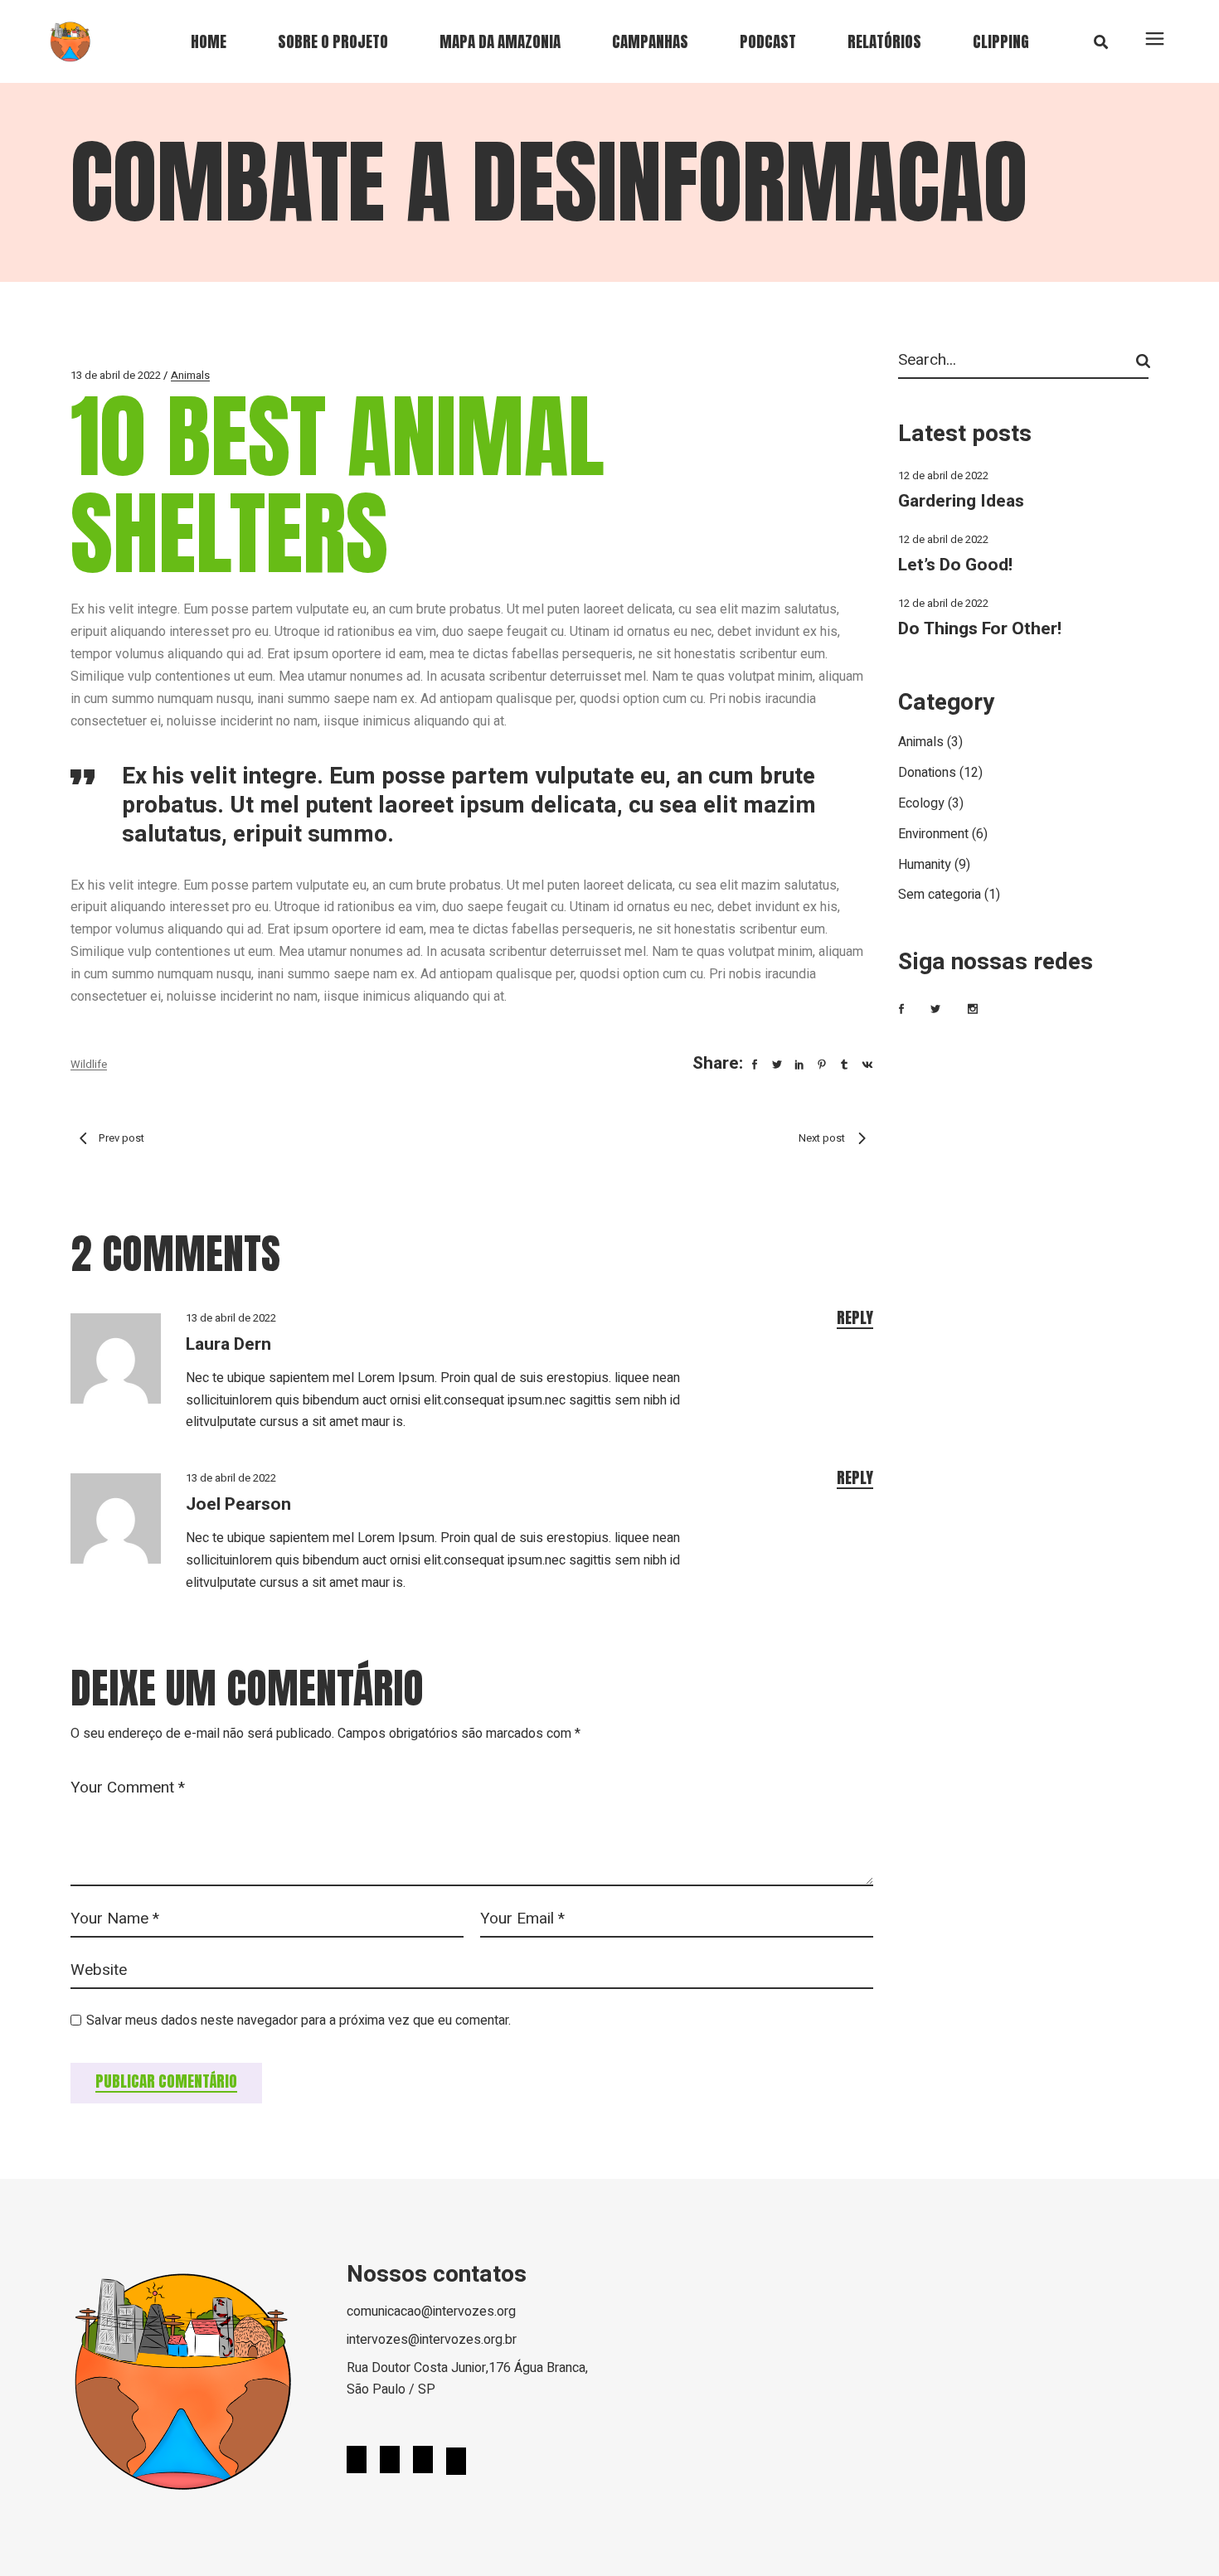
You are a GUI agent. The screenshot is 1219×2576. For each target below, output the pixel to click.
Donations (927, 773)
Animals (190, 375)
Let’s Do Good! (955, 565)
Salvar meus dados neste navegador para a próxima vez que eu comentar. (299, 2021)
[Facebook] (357, 2462)
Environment (933, 834)
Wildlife (89, 1064)
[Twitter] (456, 2463)
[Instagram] (390, 2462)
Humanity (925, 865)
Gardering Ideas (961, 501)
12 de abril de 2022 (943, 475)
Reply (855, 1318)
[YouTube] (423, 2462)
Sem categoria (940, 895)
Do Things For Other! (980, 629)
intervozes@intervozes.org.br (432, 2340)
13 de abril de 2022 (116, 375)
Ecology (921, 803)
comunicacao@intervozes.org (431, 2312)
